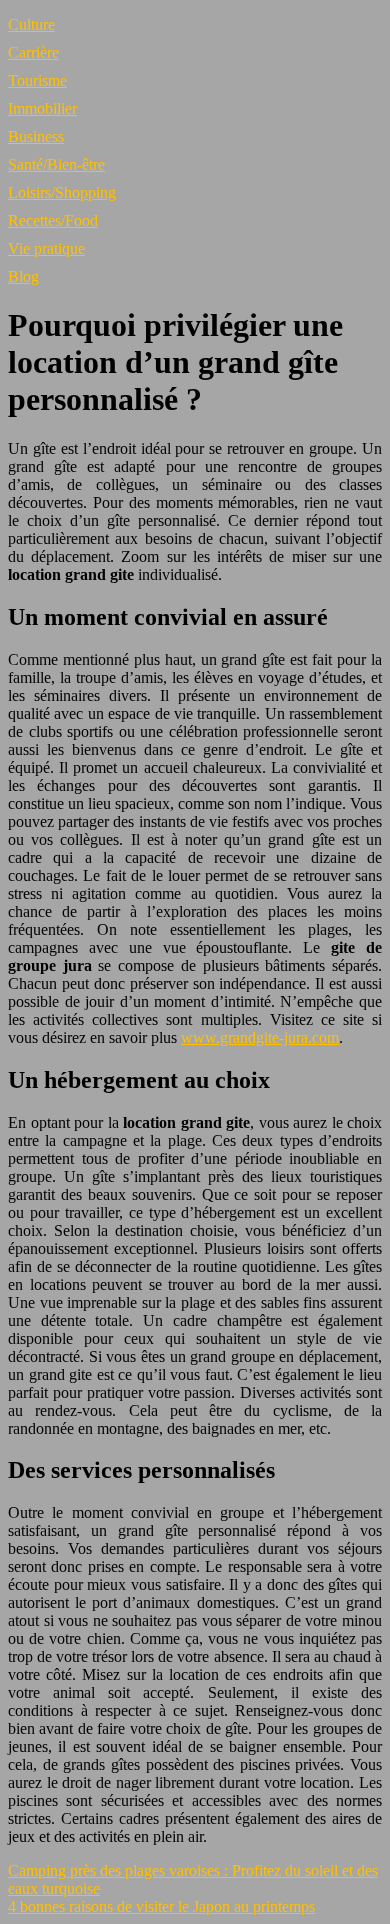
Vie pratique (46, 248)
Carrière (33, 52)
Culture (31, 24)
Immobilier (42, 108)
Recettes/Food (53, 220)
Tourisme (37, 80)
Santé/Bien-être (56, 164)
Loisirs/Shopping (62, 192)
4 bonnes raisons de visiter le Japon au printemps (161, 1906)
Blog (23, 276)
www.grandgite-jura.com (260, 1037)
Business (36, 136)
